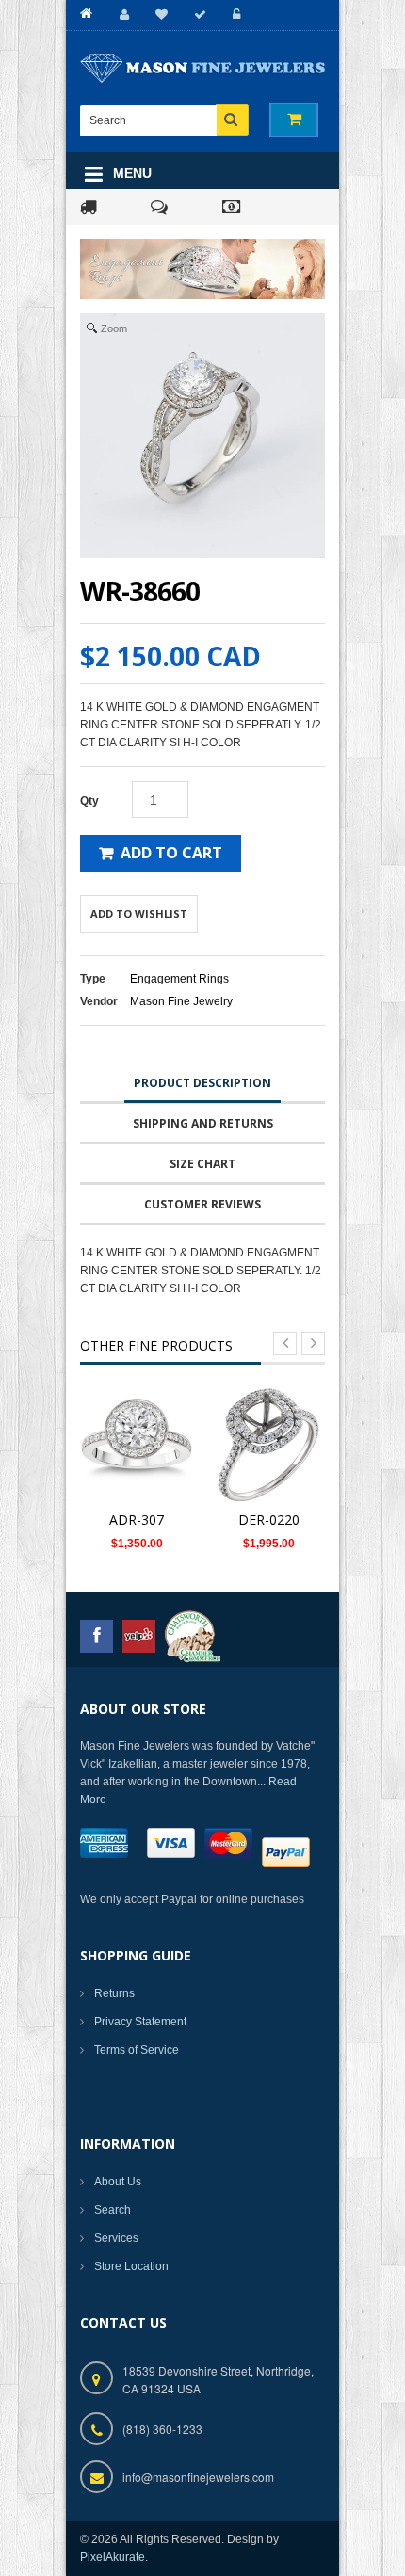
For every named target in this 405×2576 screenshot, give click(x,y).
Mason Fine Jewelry (181, 1001)
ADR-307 (137, 1520)
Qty (89, 801)
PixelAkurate (113, 2557)
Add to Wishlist (139, 913)
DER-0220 (269, 1520)
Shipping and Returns (203, 1123)
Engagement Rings (179, 979)
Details (142, 1447)
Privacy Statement (140, 2022)
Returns (114, 1993)
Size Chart (202, 1164)
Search (113, 2210)
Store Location (131, 2266)
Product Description (202, 1083)
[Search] (232, 120)
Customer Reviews (202, 1204)
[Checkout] (197, 15)
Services (116, 2238)
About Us (118, 2182)
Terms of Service (137, 2050)
